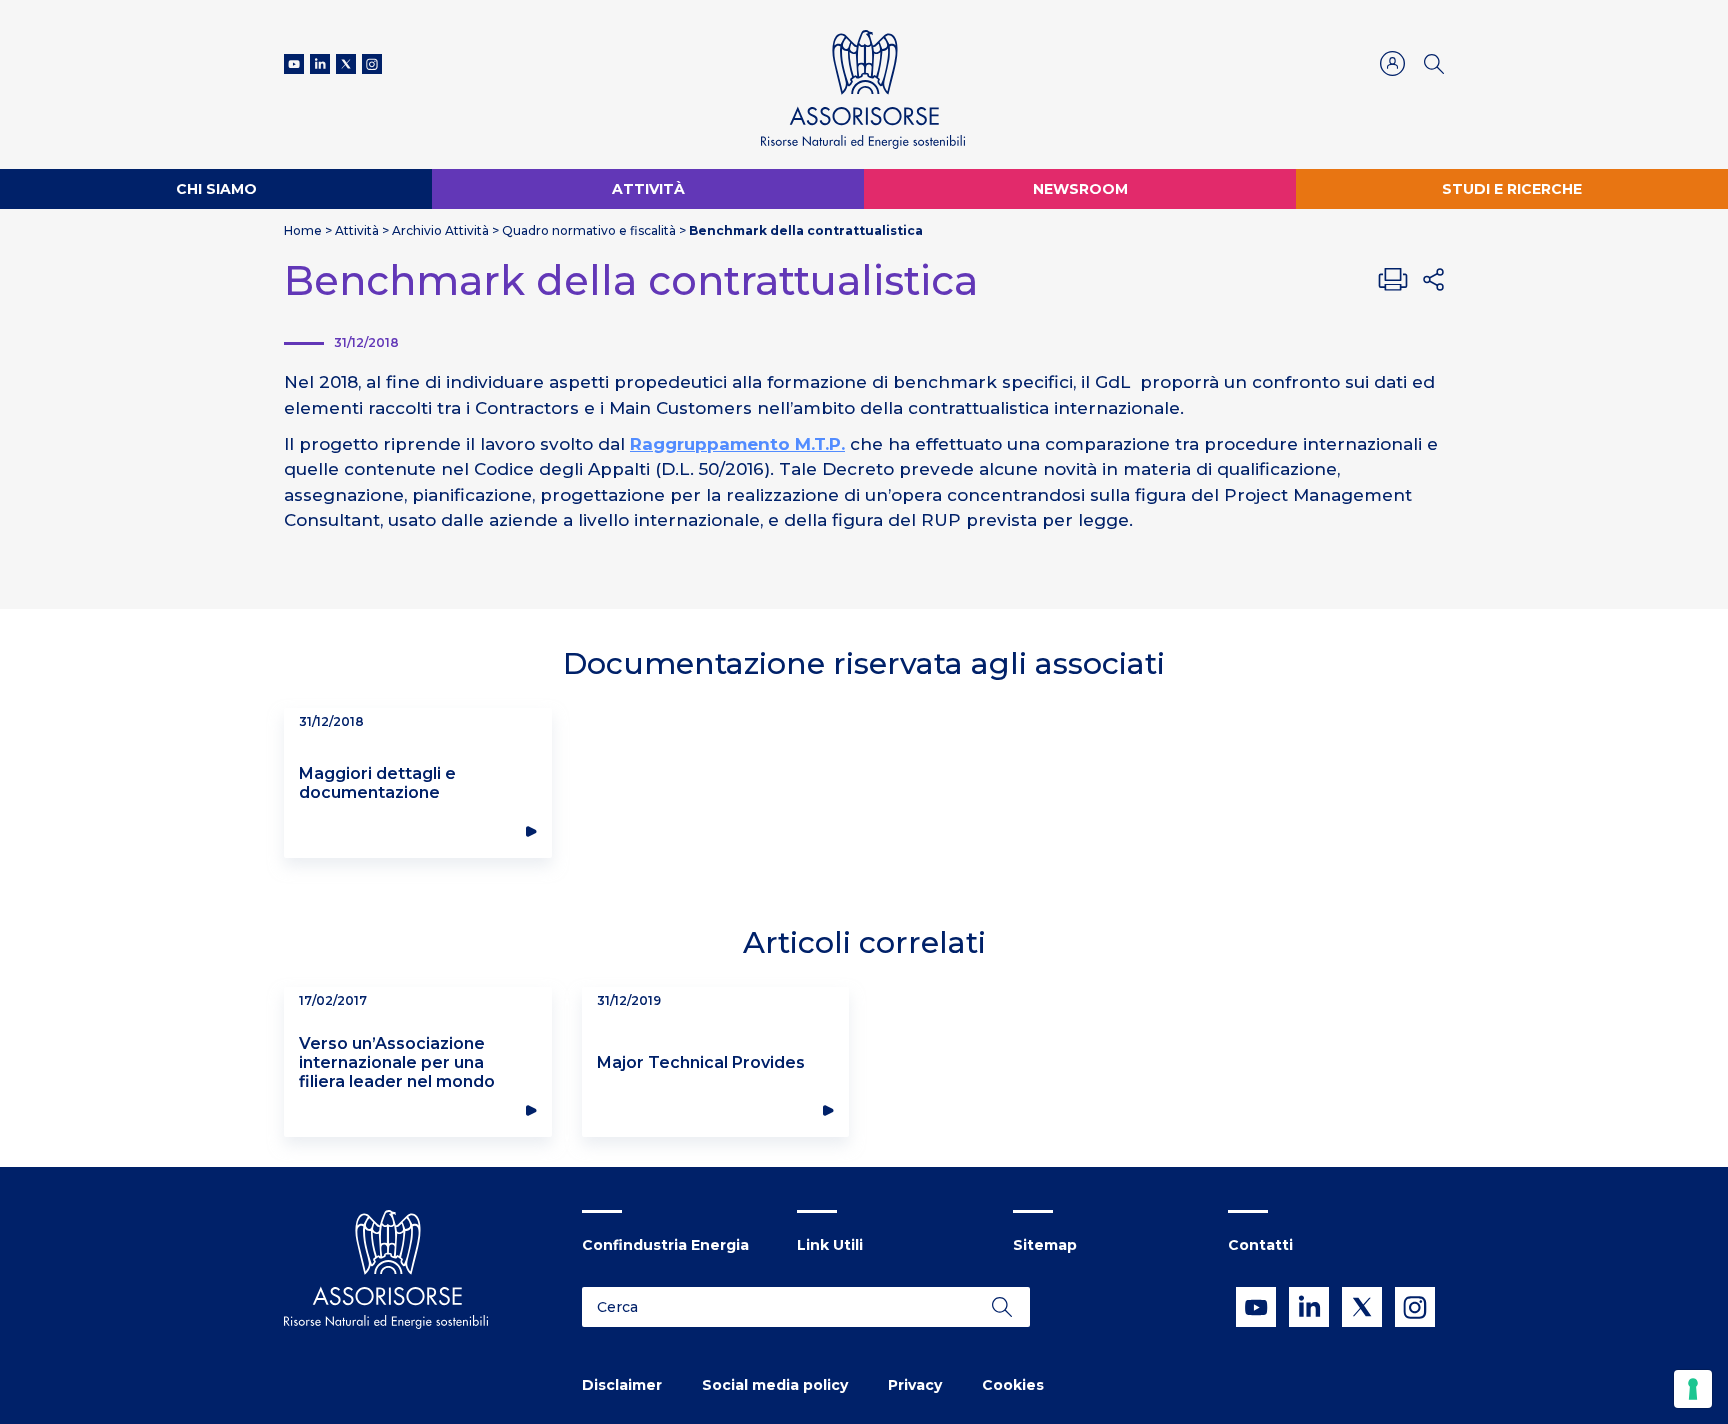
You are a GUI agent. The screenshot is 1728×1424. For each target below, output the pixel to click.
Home (303, 230)
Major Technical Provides (701, 1062)
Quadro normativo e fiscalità (589, 230)
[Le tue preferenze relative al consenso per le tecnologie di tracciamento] (1693, 1389)
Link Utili (830, 1245)
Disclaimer (622, 1385)
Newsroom (1080, 189)
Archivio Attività (440, 230)
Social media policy (775, 1385)
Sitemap (1045, 1245)
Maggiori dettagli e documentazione (377, 783)
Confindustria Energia (665, 1245)
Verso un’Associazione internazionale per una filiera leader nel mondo (397, 1062)
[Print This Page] (1393, 279)
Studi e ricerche (1512, 189)
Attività (648, 189)
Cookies (1013, 1385)
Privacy (915, 1385)
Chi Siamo (216, 189)
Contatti (1260, 1245)
